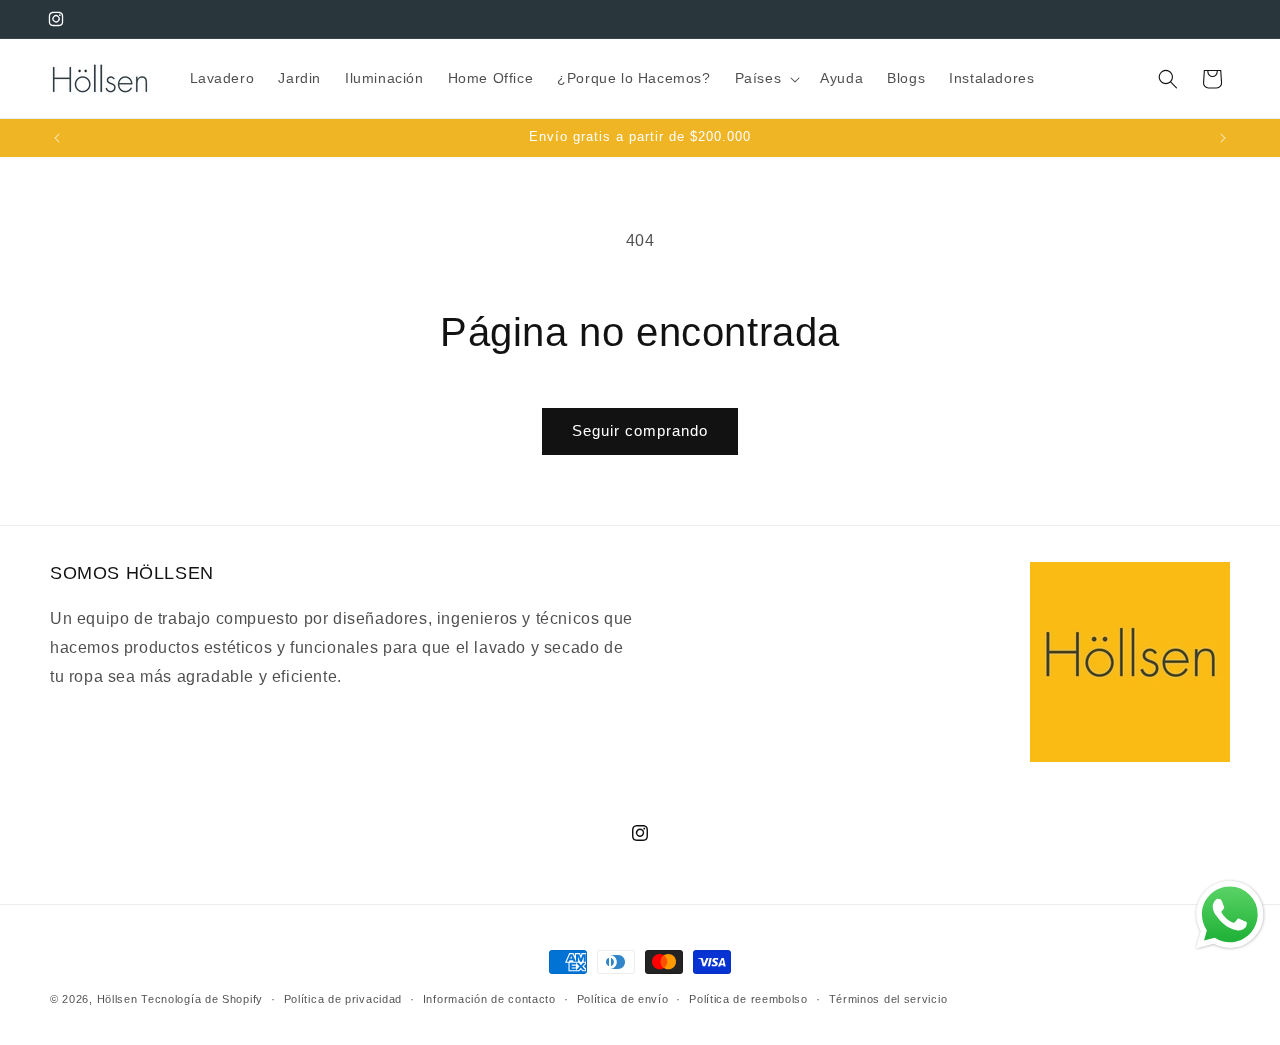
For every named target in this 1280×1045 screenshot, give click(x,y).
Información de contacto (489, 999)
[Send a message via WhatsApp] (1230, 915)
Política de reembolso (748, 999)
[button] (766, 78)
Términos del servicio (888, 999)
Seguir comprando (640, 430)
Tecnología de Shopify (202, 999)
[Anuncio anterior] (57, 138)
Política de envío (623, 999)
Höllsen (117, 999)
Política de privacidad (343, 999)
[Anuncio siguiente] (1223, 138)
